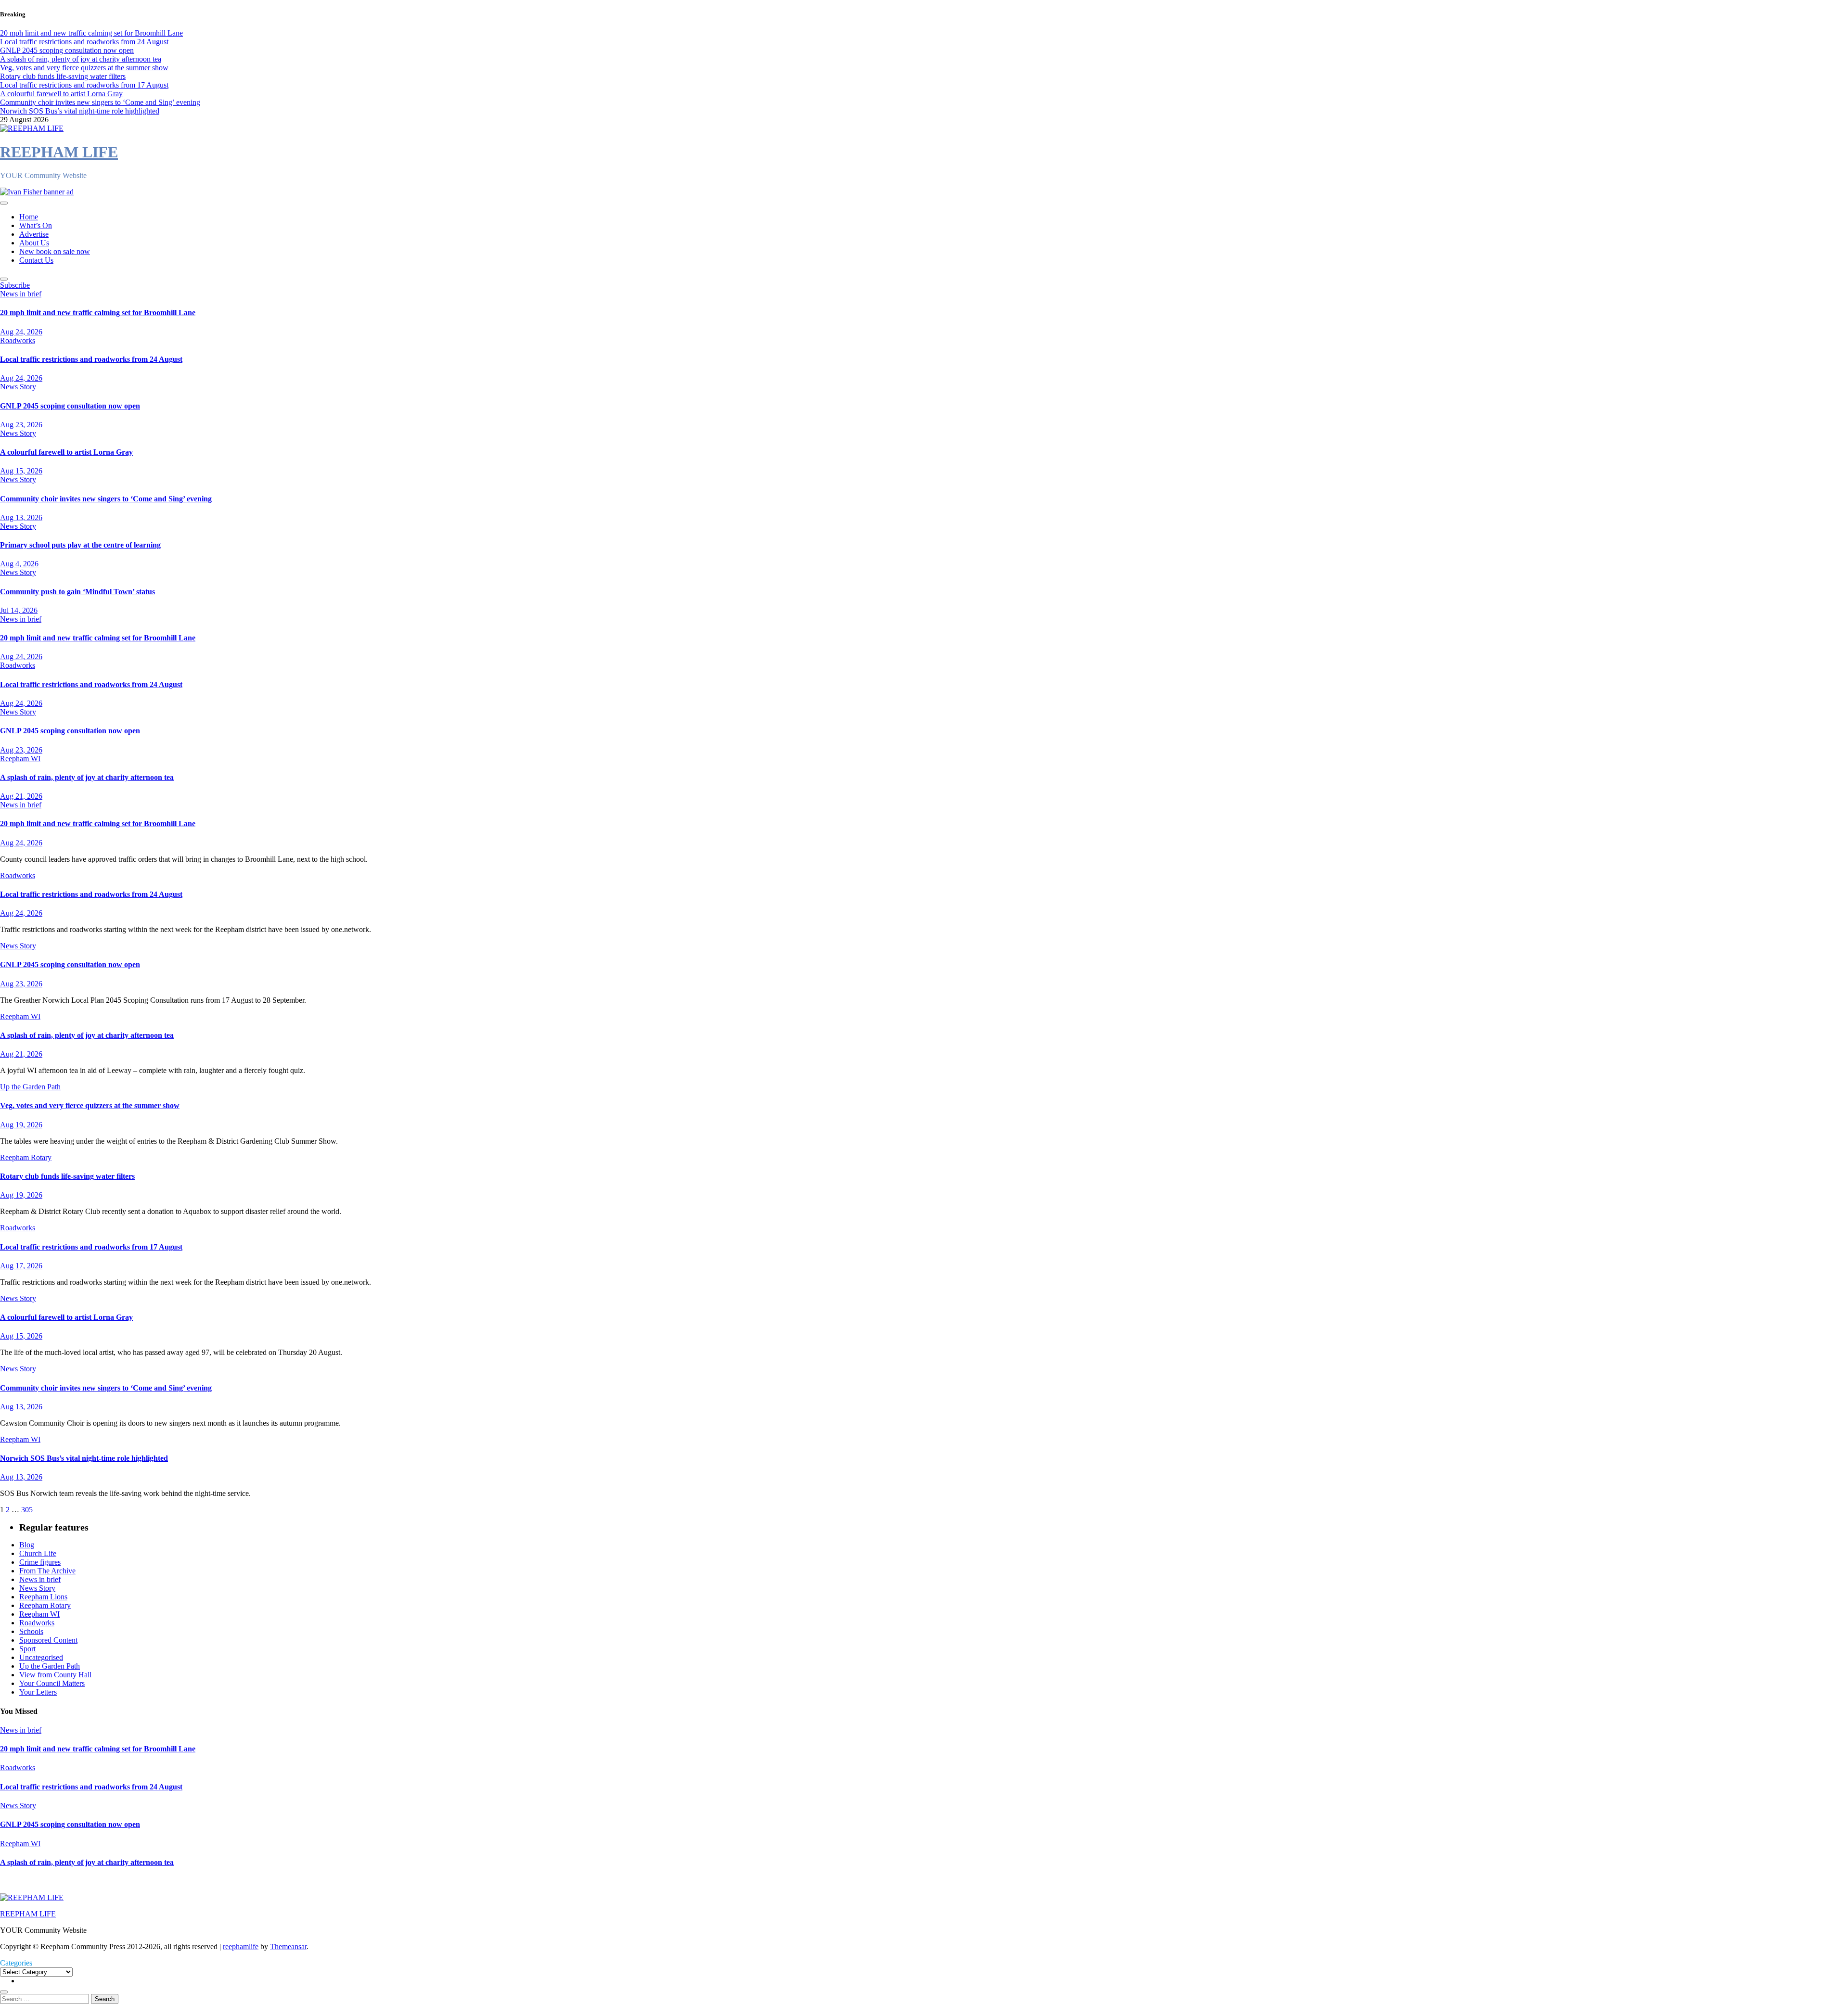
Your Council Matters (52, 1683)
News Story (18, 387)
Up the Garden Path (30, 1087)
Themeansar (288, 1947)
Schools (31, 1631)
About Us (34, 243)
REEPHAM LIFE (59, 152)
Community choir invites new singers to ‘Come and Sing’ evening (106, 499)
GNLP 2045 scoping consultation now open (70, 406)
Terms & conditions (32, 1881)
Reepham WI (20, 759)
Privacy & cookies (99, 1881)
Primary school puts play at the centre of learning (80, 545)
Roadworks (18, 340)
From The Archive (47, 1571)
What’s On (36, 225)
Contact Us (36, 260)
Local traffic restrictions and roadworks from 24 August (91, 359)
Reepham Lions (43, 1597)
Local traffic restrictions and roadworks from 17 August (91, 1247)
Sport (27, 1649)
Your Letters (38, 1692)
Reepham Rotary (26, 1157)
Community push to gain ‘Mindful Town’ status (77, 592)
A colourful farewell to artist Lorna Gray (66, 452)
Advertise (34, 234)
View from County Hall (55, 1675)
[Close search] (4, 1992)
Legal (143, 1881)
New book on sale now (55, 251)
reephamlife (241, 1947)
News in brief (21, 294)
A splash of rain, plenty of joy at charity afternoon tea (87, 777)
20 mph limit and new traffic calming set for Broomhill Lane (98, 313)
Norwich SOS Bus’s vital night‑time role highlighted (84, 1458)
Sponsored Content (48, 1640)
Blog (27, 1545)
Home (29, 217)
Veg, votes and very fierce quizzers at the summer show (90, 1105)
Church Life (38, 1553)
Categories (16, 1963)
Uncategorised (41, 1657)
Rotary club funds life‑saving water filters (67, 1176)
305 (27, 1510)
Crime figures (40, 1562)
